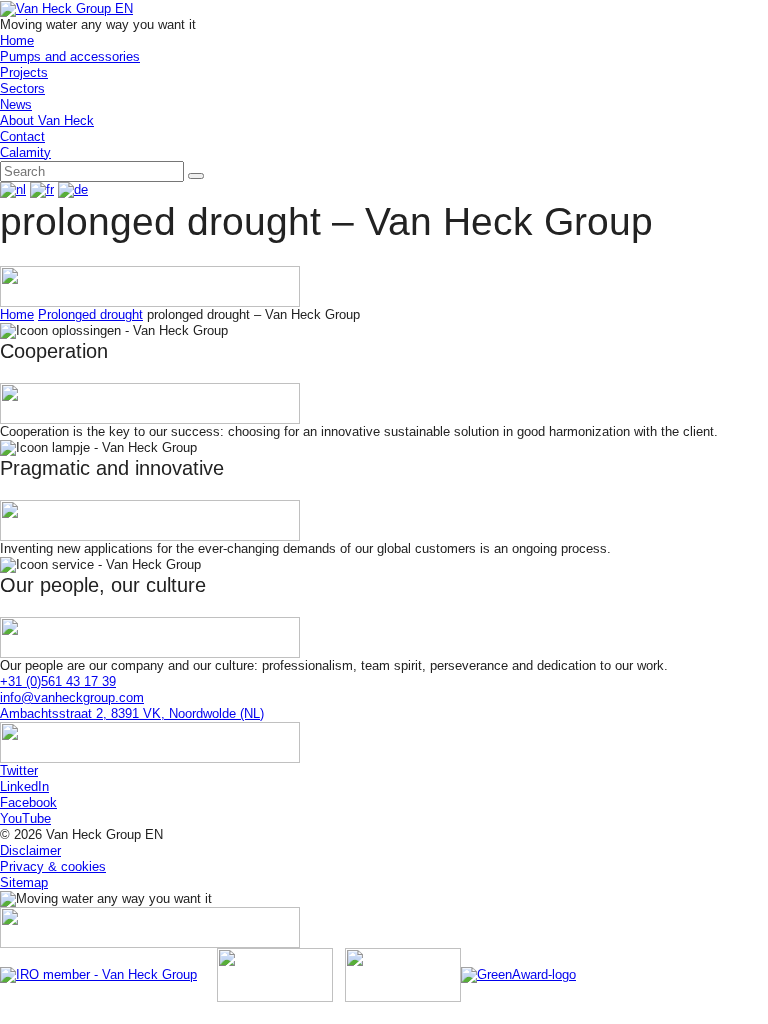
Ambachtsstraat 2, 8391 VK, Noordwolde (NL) (132, 713)
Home (17, 314)
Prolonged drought (90, 314)
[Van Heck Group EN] (66, 7)
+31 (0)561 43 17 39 (58, 681)
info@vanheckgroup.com (72, 697)
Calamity (25, 152)
